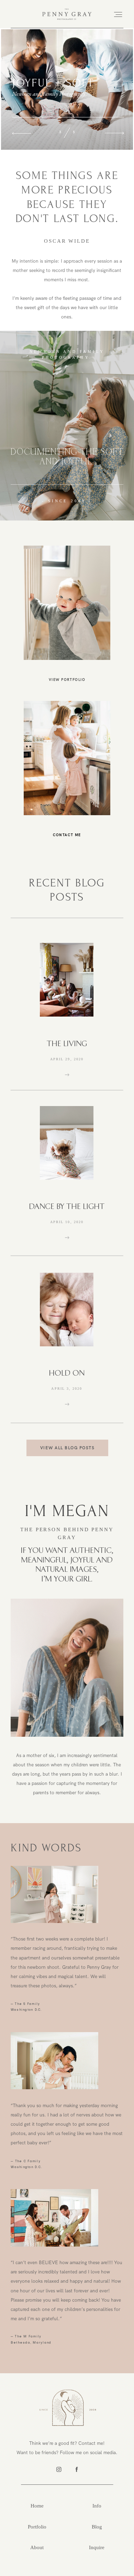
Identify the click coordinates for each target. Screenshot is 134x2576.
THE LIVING (67, 1044)
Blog (97, 2527)
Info (97, 2506)
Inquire (97, 2547)
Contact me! (91, 2443)
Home (37, 2506)
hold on (67, 1373)
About (37, 2547)
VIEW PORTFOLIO (67, 680)
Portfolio (37, 2527)
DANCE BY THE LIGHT (67, 1207)
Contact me (67, 835)
